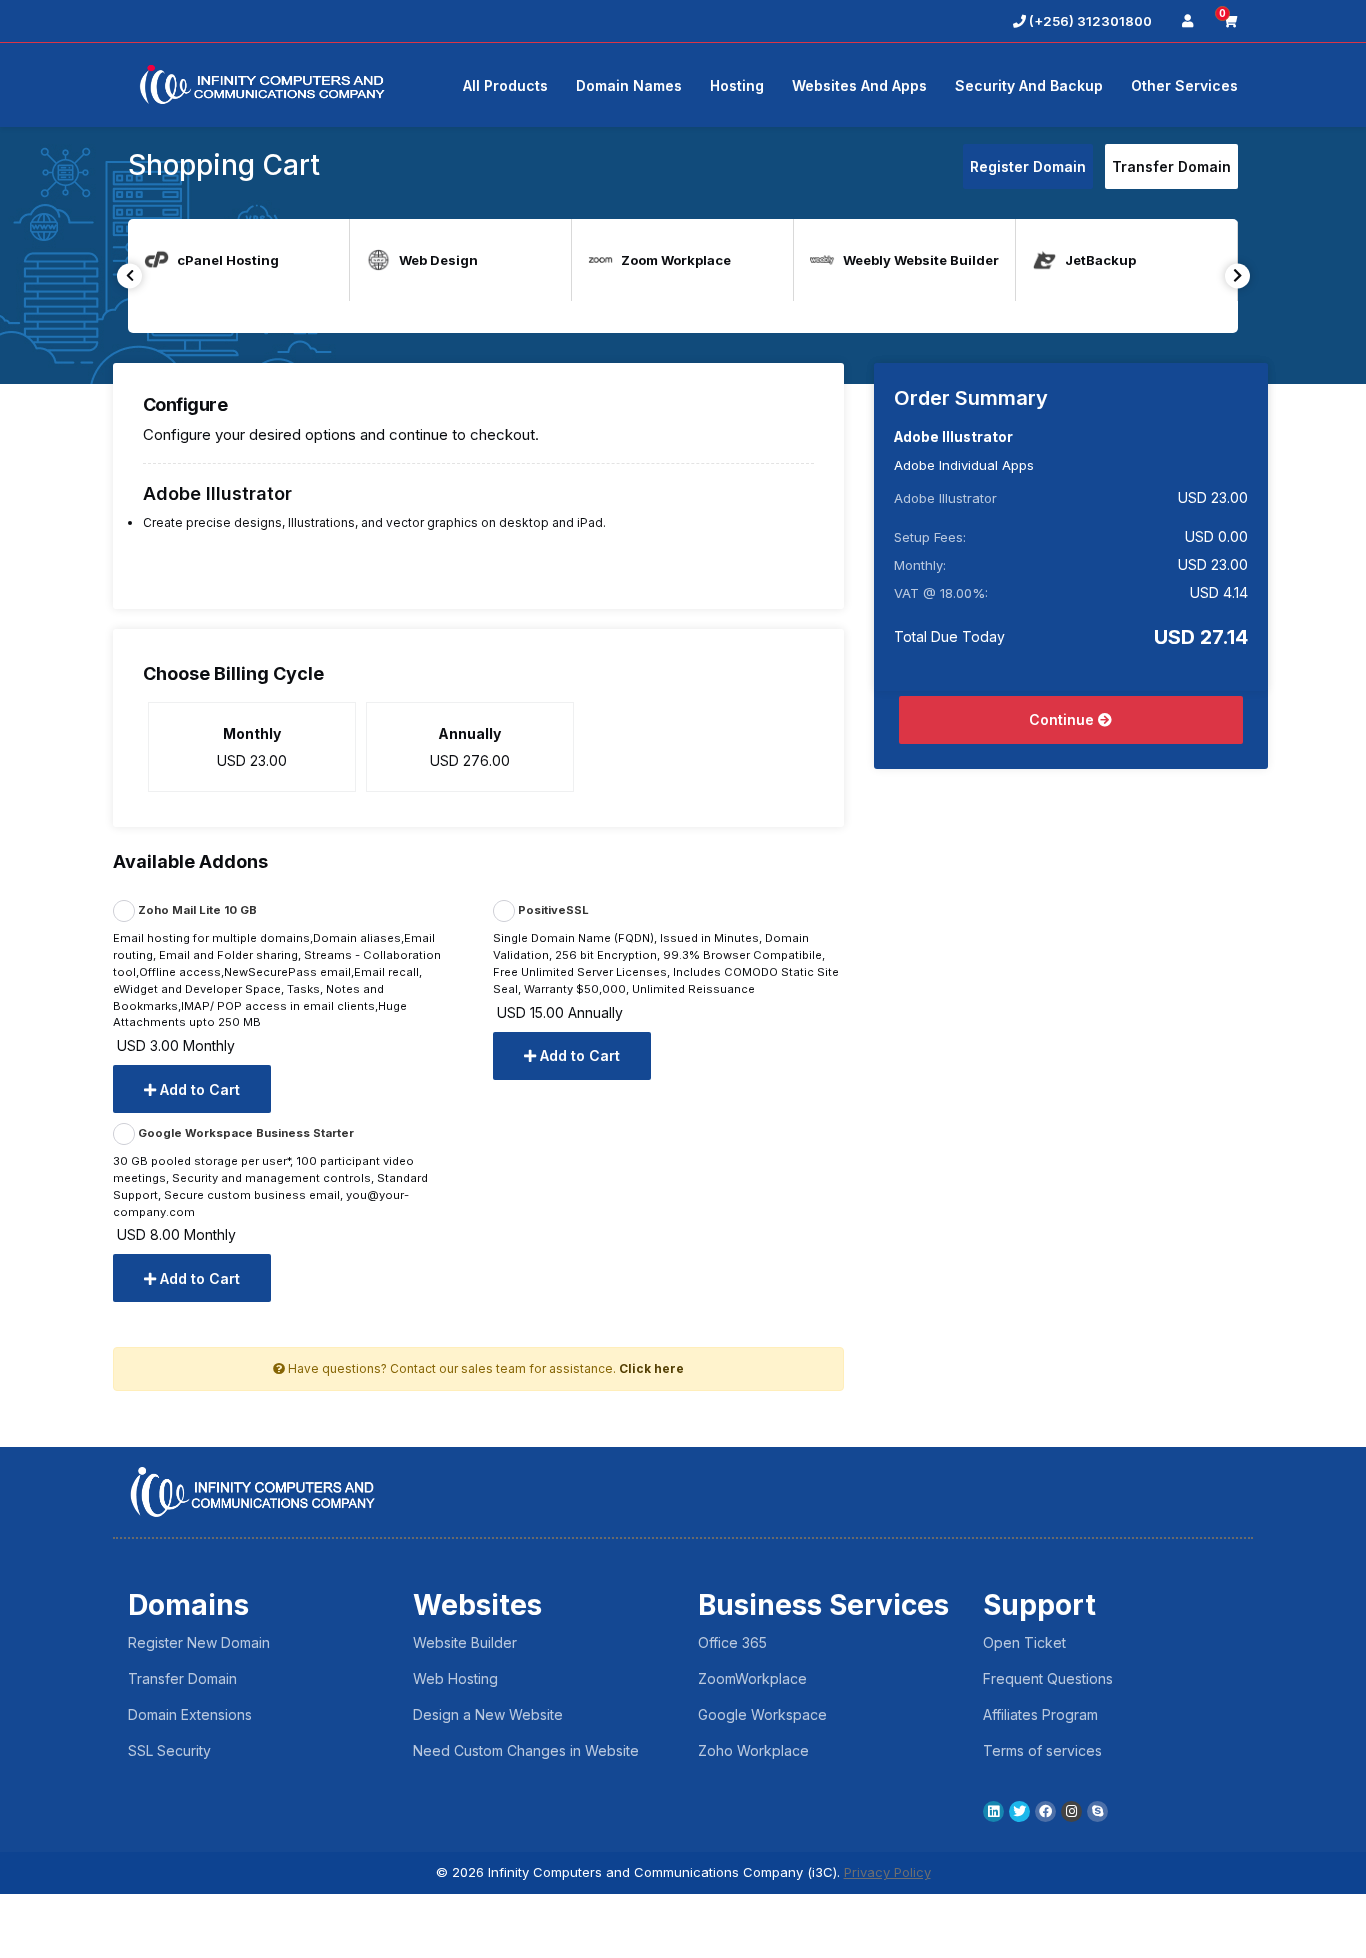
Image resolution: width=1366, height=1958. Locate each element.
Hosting (737, 85)
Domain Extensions (190, 1714)
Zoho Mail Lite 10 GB (196, 911)
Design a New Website (488, 1714)
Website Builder (465, 1642)
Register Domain (1028, 166)
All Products (505, 85)
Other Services (1184, 85)
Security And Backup (1029, 85)
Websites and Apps (859, 85)
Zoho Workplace (753, 1750)
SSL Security (169, 1750)
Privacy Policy (887, 1872)
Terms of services (1042, 1750)
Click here (651, 1368)
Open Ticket (1024, 1642)
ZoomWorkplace (752, 1678)
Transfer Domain (1171, 166)
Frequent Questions (1048, 1678)
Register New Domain (199, 1642)
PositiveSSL (552, 911)
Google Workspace (762, 1714)
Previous (129, 275)
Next (1237, 275)
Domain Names (629, 85)
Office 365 (732, 1642)
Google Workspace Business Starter (244, 1133)
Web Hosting (455, 1678)
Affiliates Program (1040, 1714)
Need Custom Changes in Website (526, 1750)
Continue (1063, 719)
